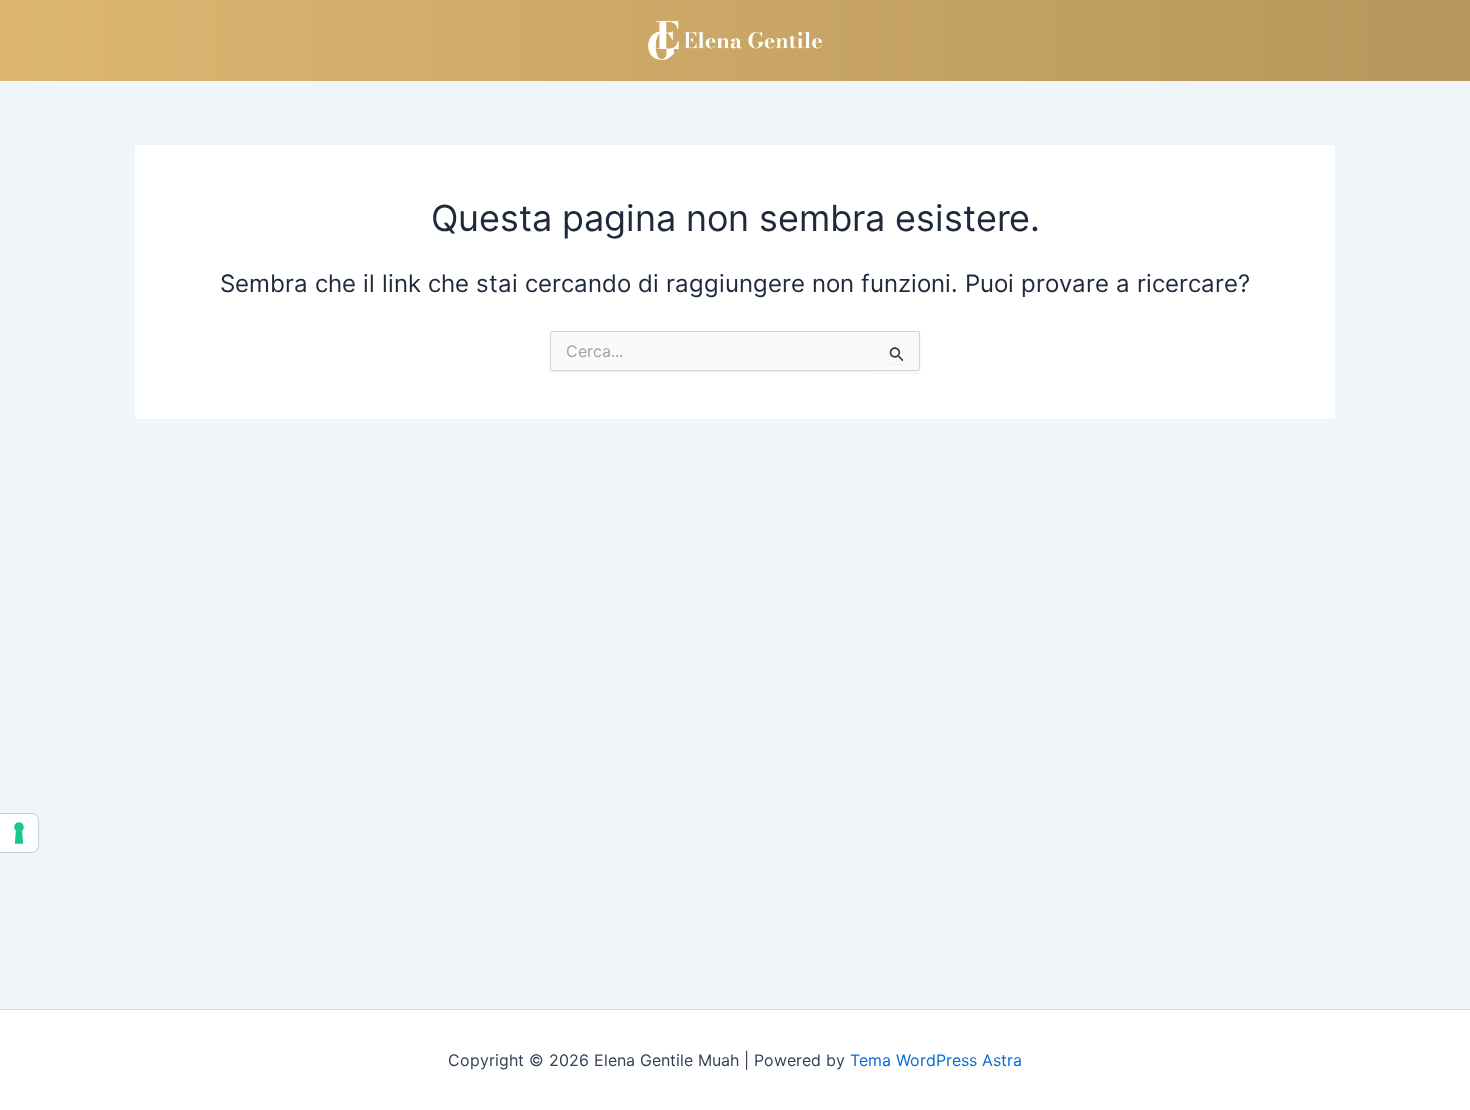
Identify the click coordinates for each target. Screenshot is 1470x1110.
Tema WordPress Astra (936, 1060)
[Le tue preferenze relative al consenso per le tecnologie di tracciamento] (19, 833)
